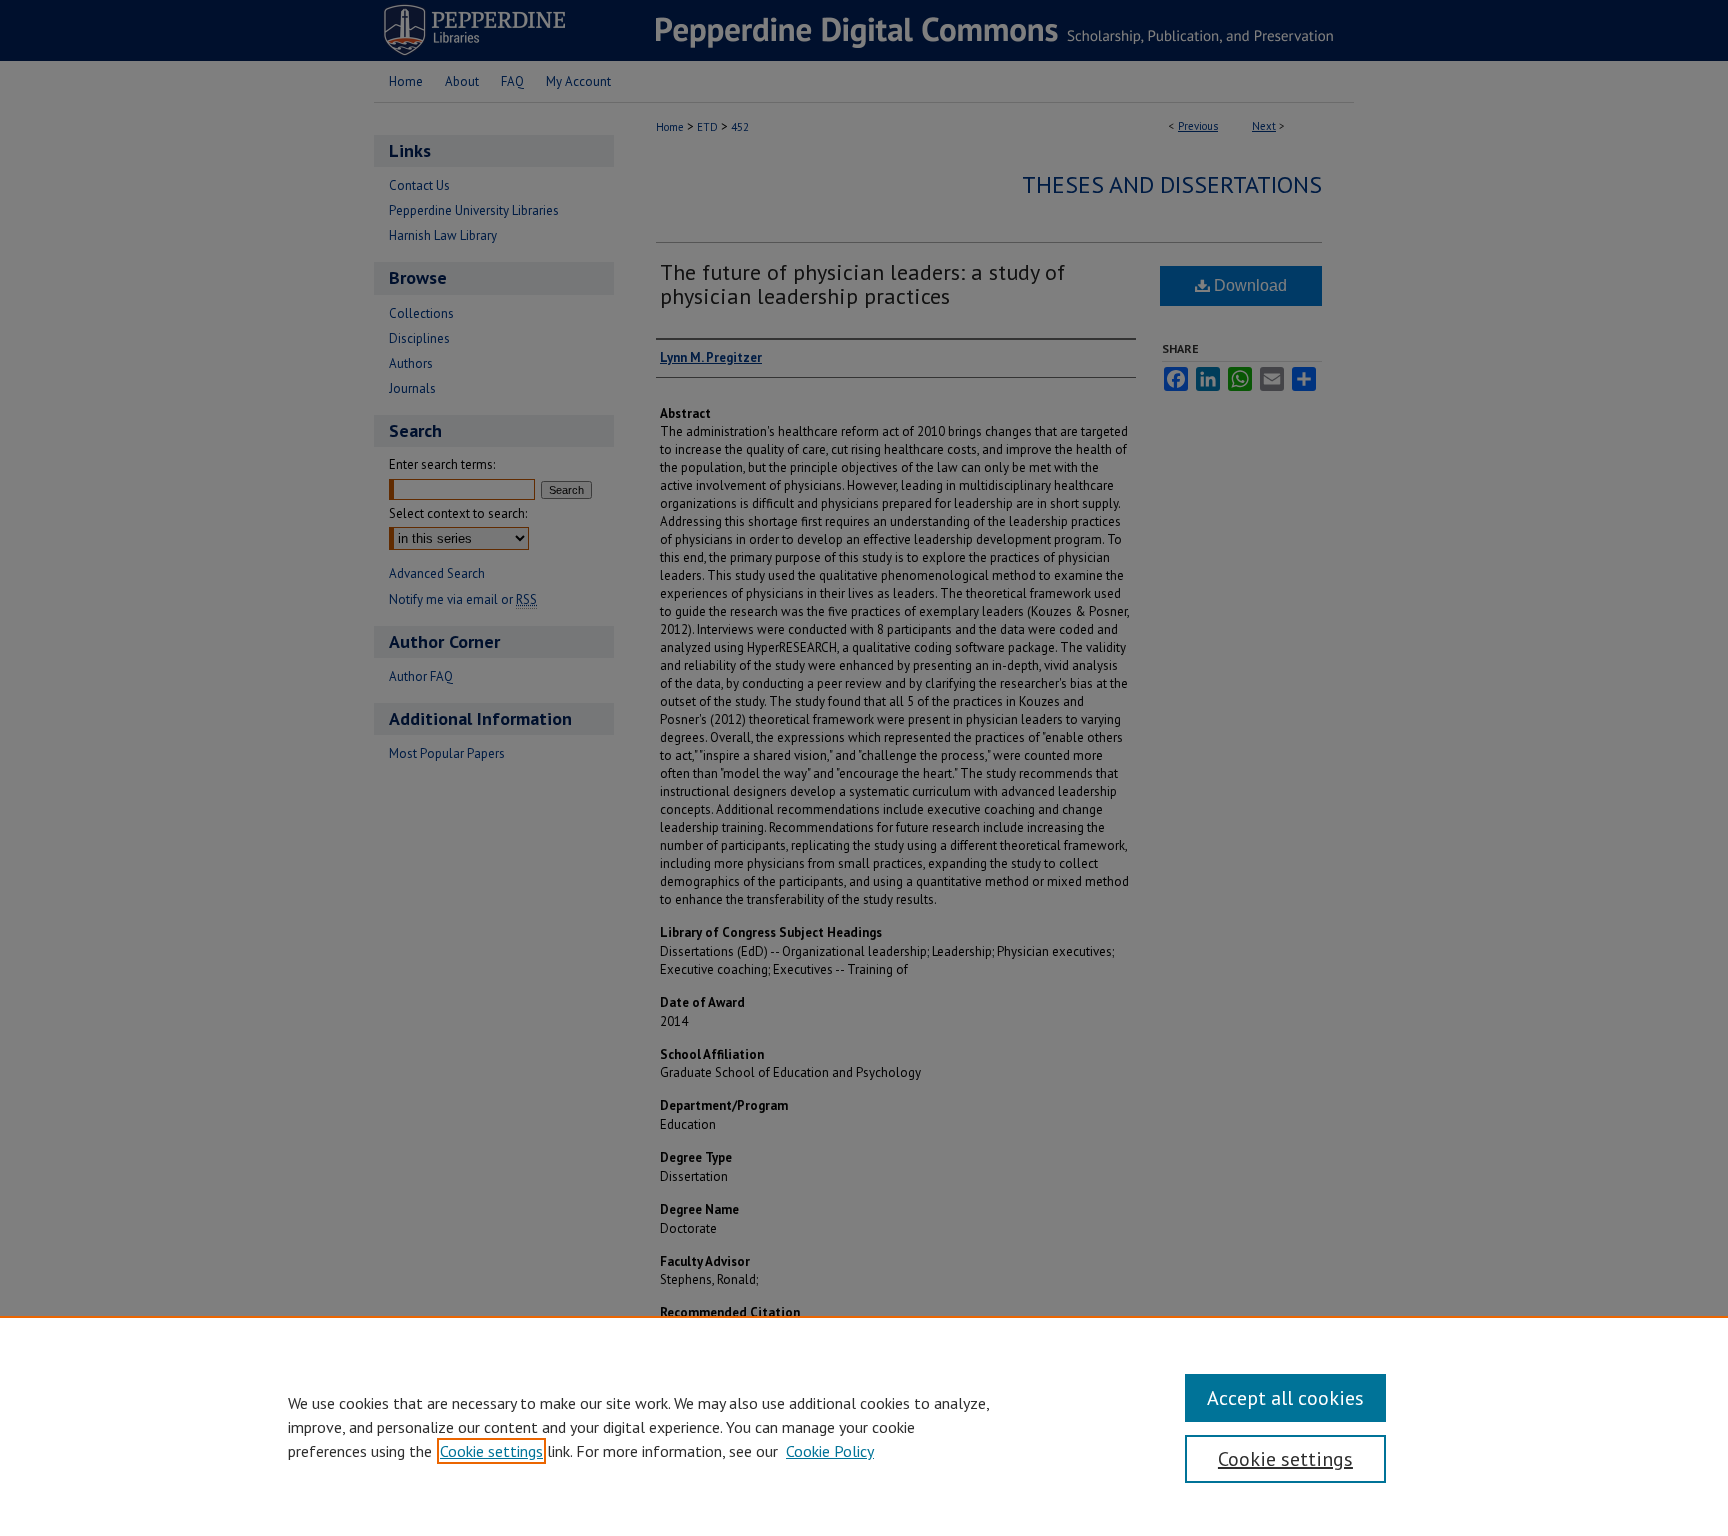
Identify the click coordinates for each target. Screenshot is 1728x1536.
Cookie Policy (830, 1451)
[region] (864, 1426)
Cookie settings (491, 1451)
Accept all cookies (1285, 1398)
